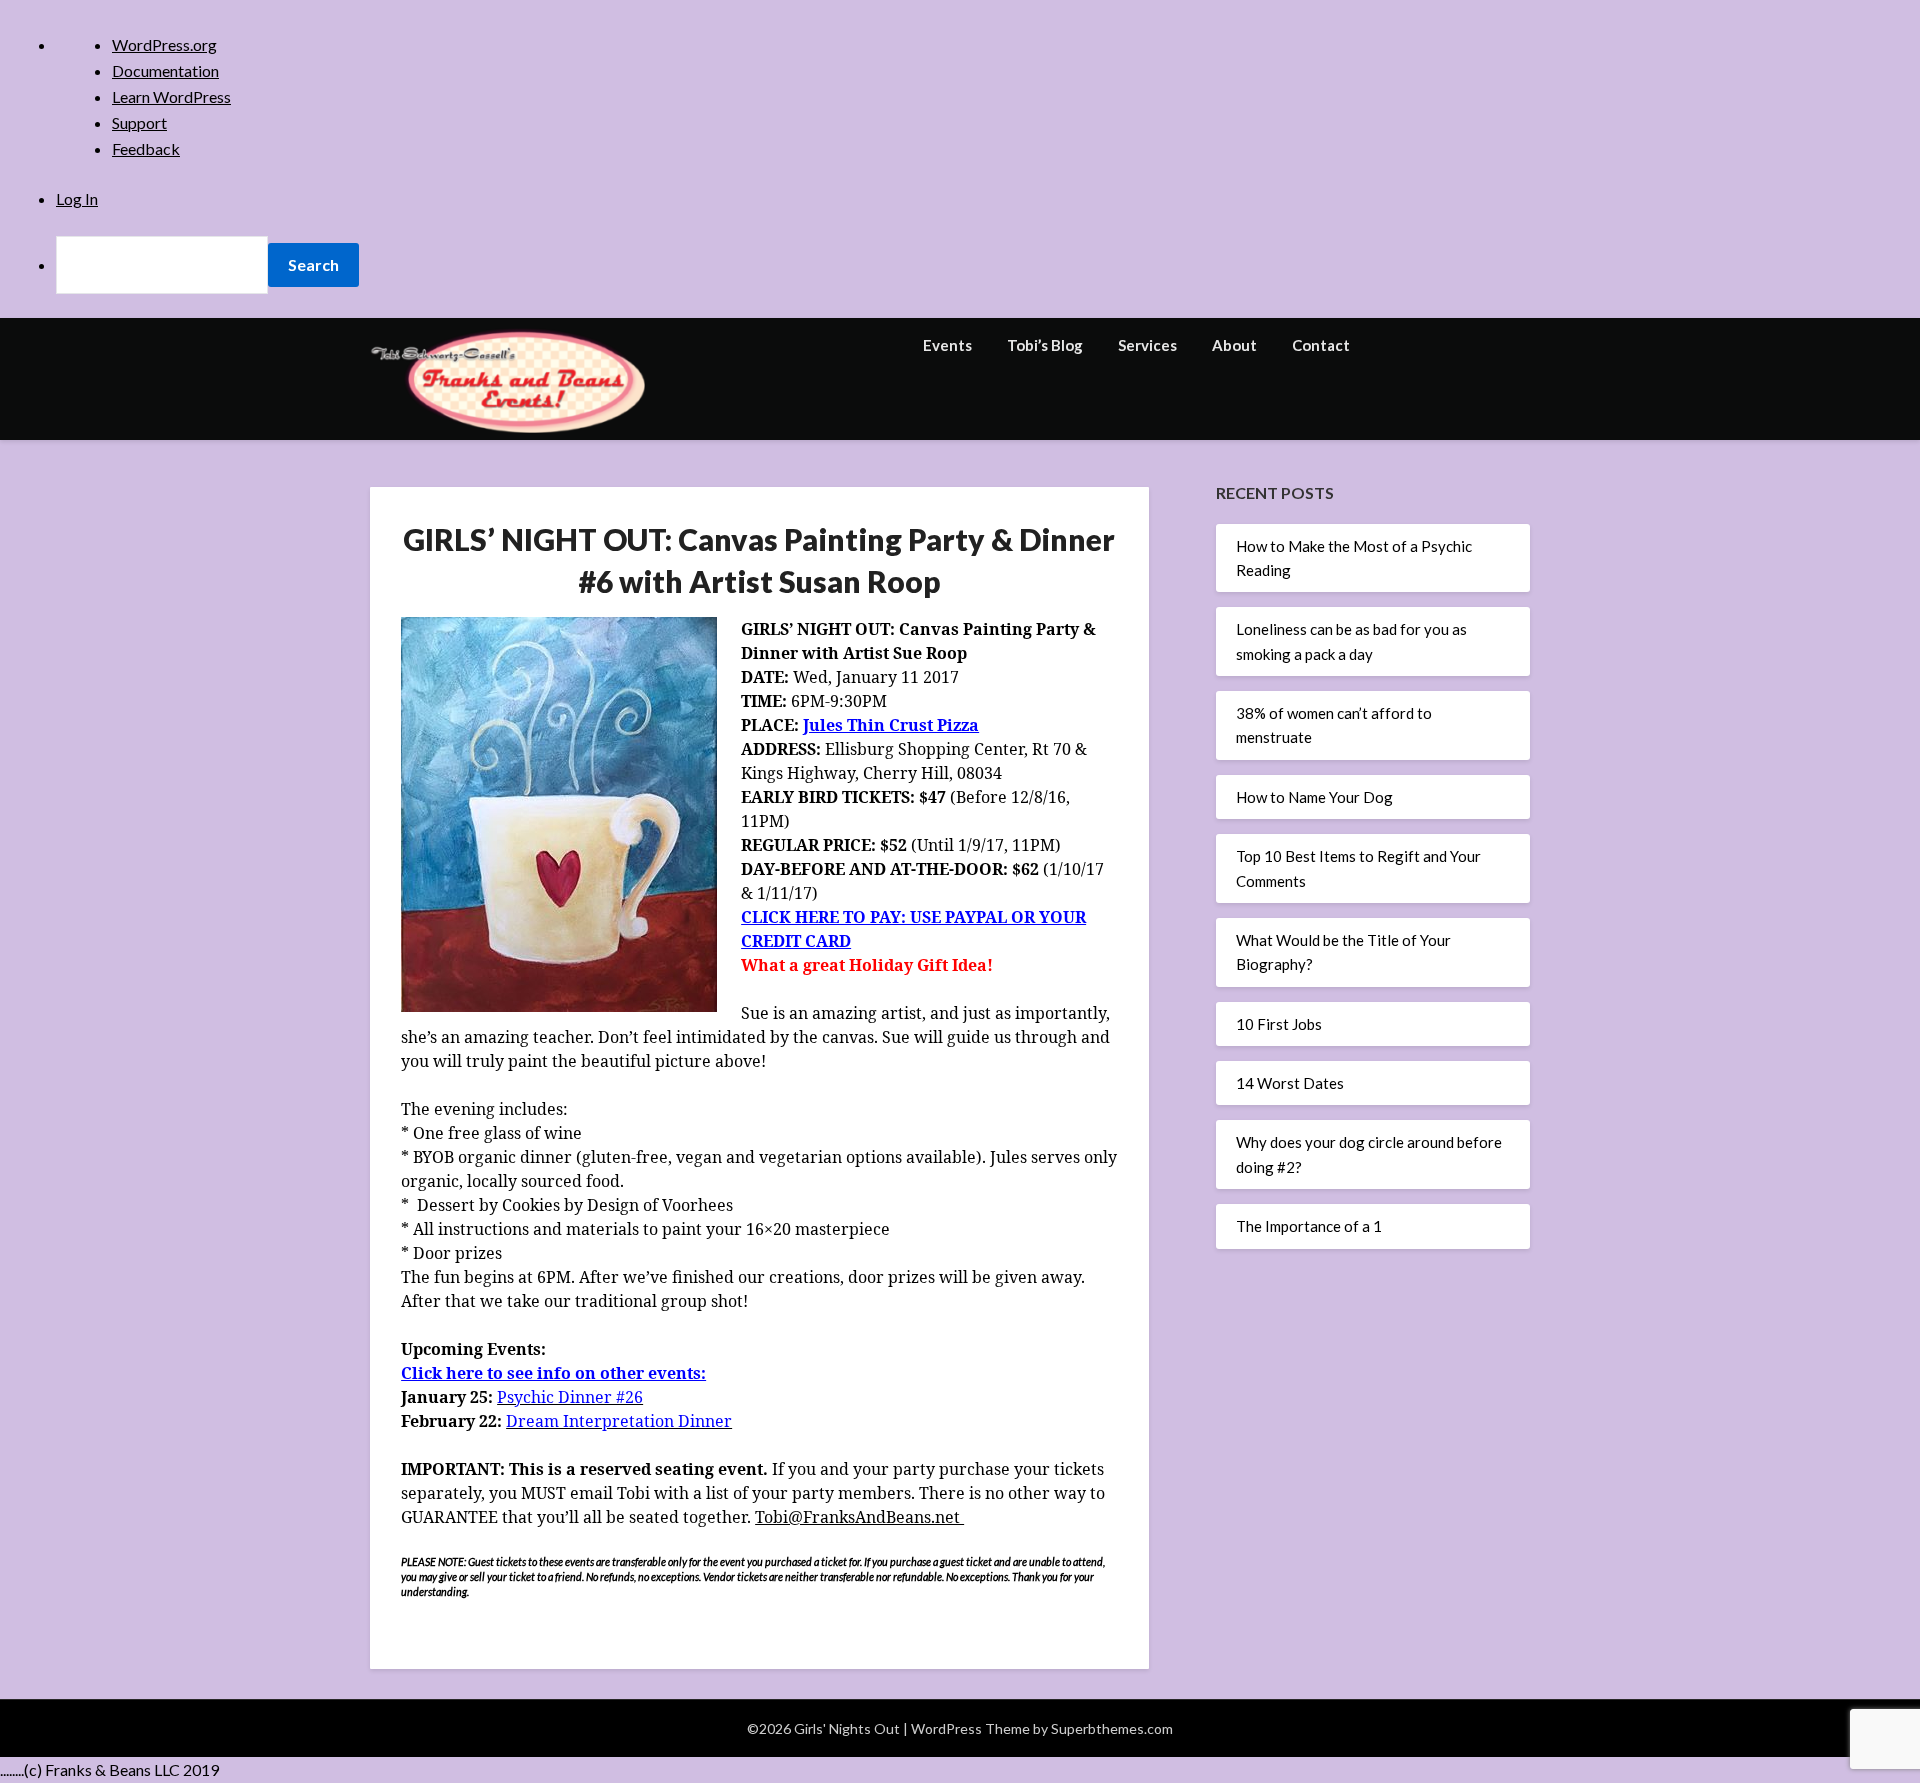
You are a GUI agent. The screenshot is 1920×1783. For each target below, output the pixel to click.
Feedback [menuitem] (146, 148)
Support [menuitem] (139, 122)
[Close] (1159, 168)
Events (947, 345)
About (1234, 345)
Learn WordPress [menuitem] (171, 96)
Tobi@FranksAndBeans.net (859, 1517)
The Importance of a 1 (1309, 1226)
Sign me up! (960, 786)
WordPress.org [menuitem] (164, 44)
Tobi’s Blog (1045, 345)
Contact (1321, 345)
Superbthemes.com (1112, 1728)
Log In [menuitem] (77, 198)
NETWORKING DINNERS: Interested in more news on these (964, 618)
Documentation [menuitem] (165, 70)
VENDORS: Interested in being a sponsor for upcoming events (959, 668)
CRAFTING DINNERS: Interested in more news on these (955, 597)
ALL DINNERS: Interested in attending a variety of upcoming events (942, 567)
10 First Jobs (1279, 1024)
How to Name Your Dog (1314, 797)
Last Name (793, 466)
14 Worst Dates (1290, 1083)
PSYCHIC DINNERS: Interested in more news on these (950, 639)
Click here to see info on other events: (553, 1373)
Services (1147, 345)
